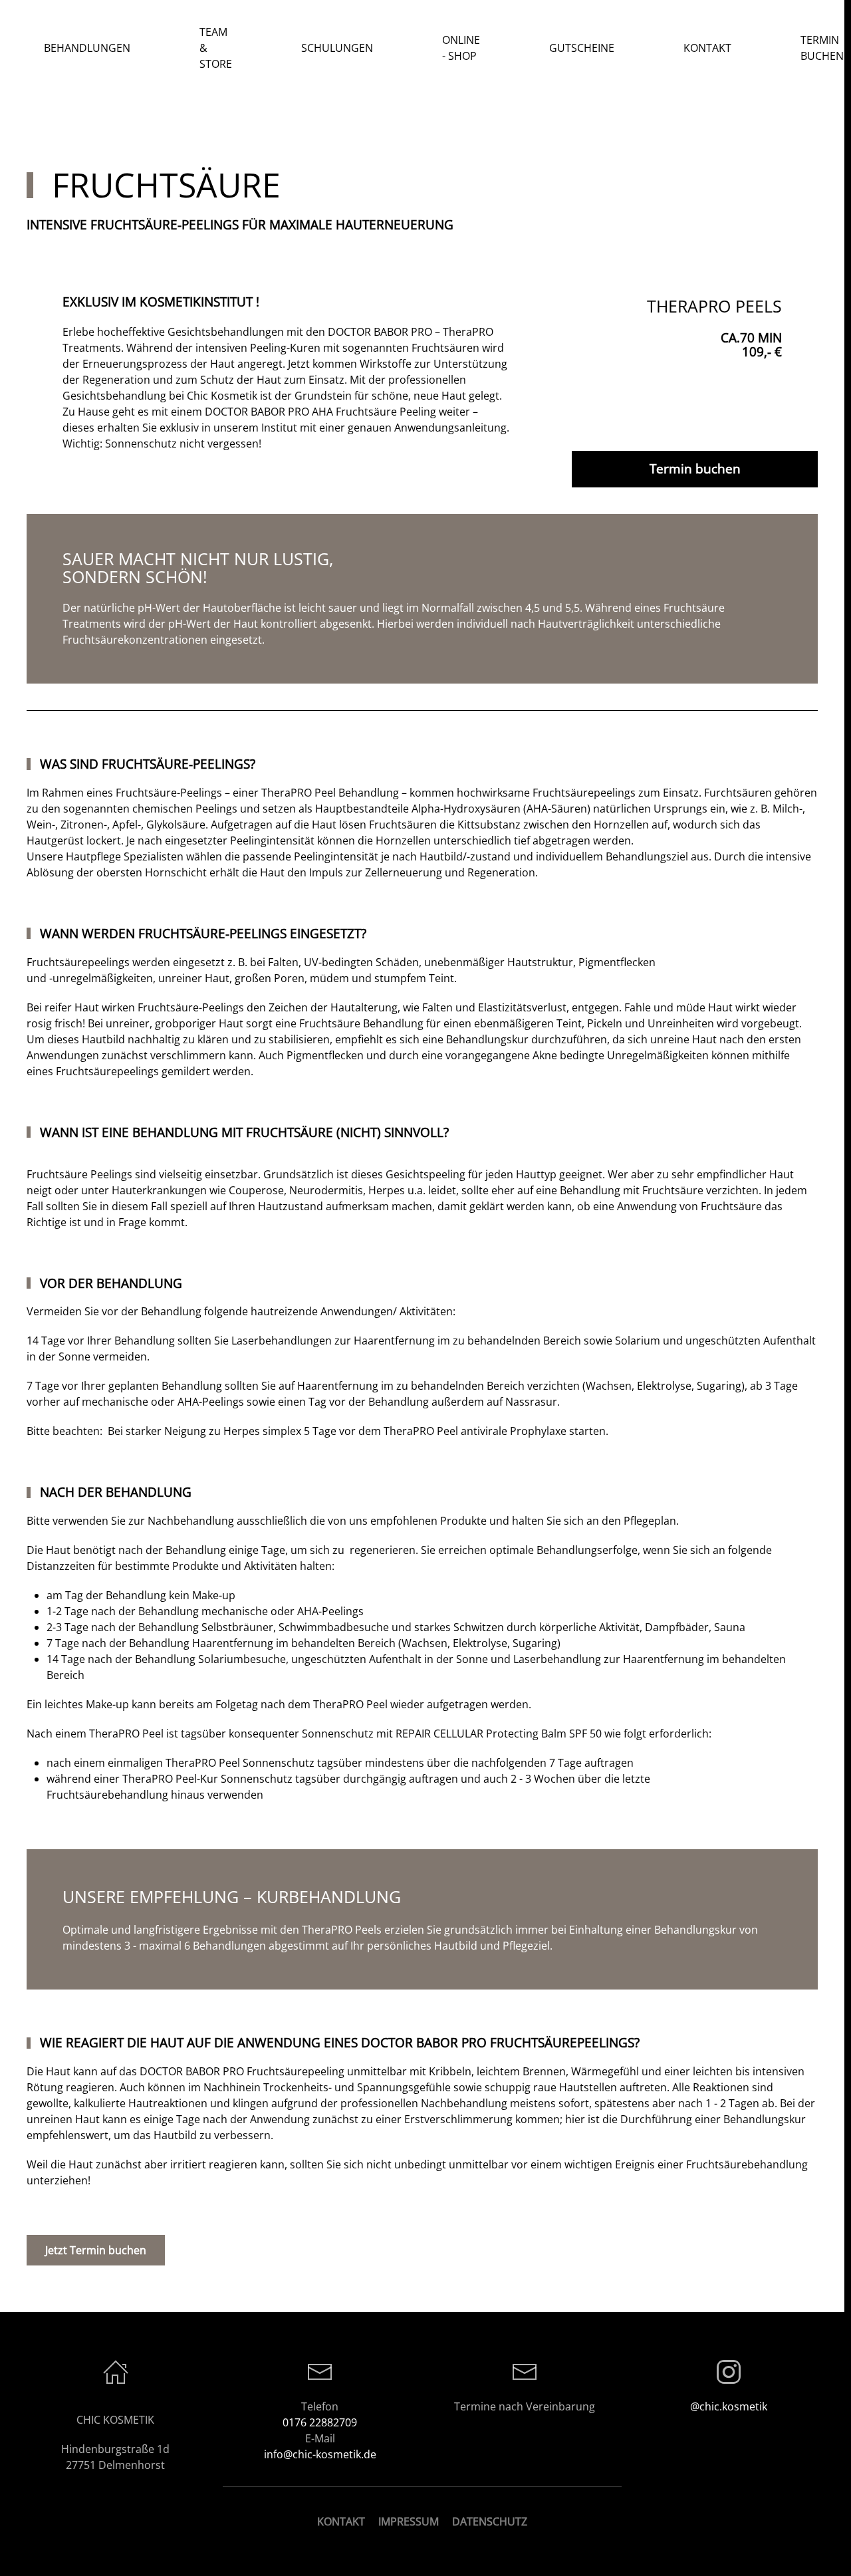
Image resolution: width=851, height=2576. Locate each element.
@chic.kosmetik (729, 2406)
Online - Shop (461, 48)
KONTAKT (341, 2521)
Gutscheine (582, 48)
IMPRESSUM (409, 2521)
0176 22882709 (320, 2422)
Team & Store (216, 48)
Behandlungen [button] (87, 48)
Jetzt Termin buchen (96, 2250)
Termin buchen (695, 469)
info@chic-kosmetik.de (320, 2454)
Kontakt (707, 48)
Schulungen (337, 48)
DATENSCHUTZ (490, 2521)
